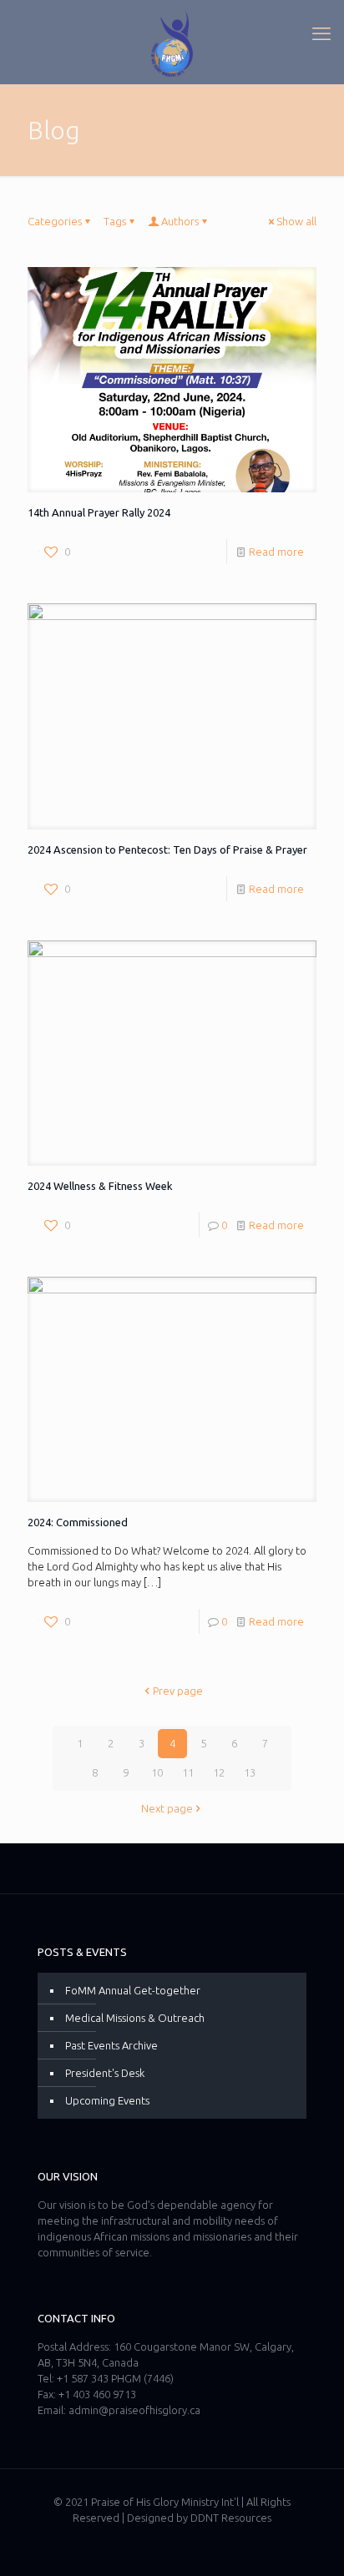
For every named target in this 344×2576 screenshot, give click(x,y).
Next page (167, 1808)
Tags (115, 221)
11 (188, 1772)
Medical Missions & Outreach (135, 2018)
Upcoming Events (107, 2100)
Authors (180, 221)
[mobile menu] (321, 33)
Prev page (178, 1691)
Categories (55, 221)
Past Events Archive (111, 2045)
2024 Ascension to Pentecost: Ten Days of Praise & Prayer (167, 849)
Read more (276, 552)
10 (157, 1772)
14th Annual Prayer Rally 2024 (99, 512)
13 (250, 1772)
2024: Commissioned (78, 1522)
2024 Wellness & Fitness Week (100, 1186)
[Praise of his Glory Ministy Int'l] (172, 42)
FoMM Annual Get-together (133, 1990)
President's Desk (105, 2073)
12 (219, 1772)
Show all (296, 221)
